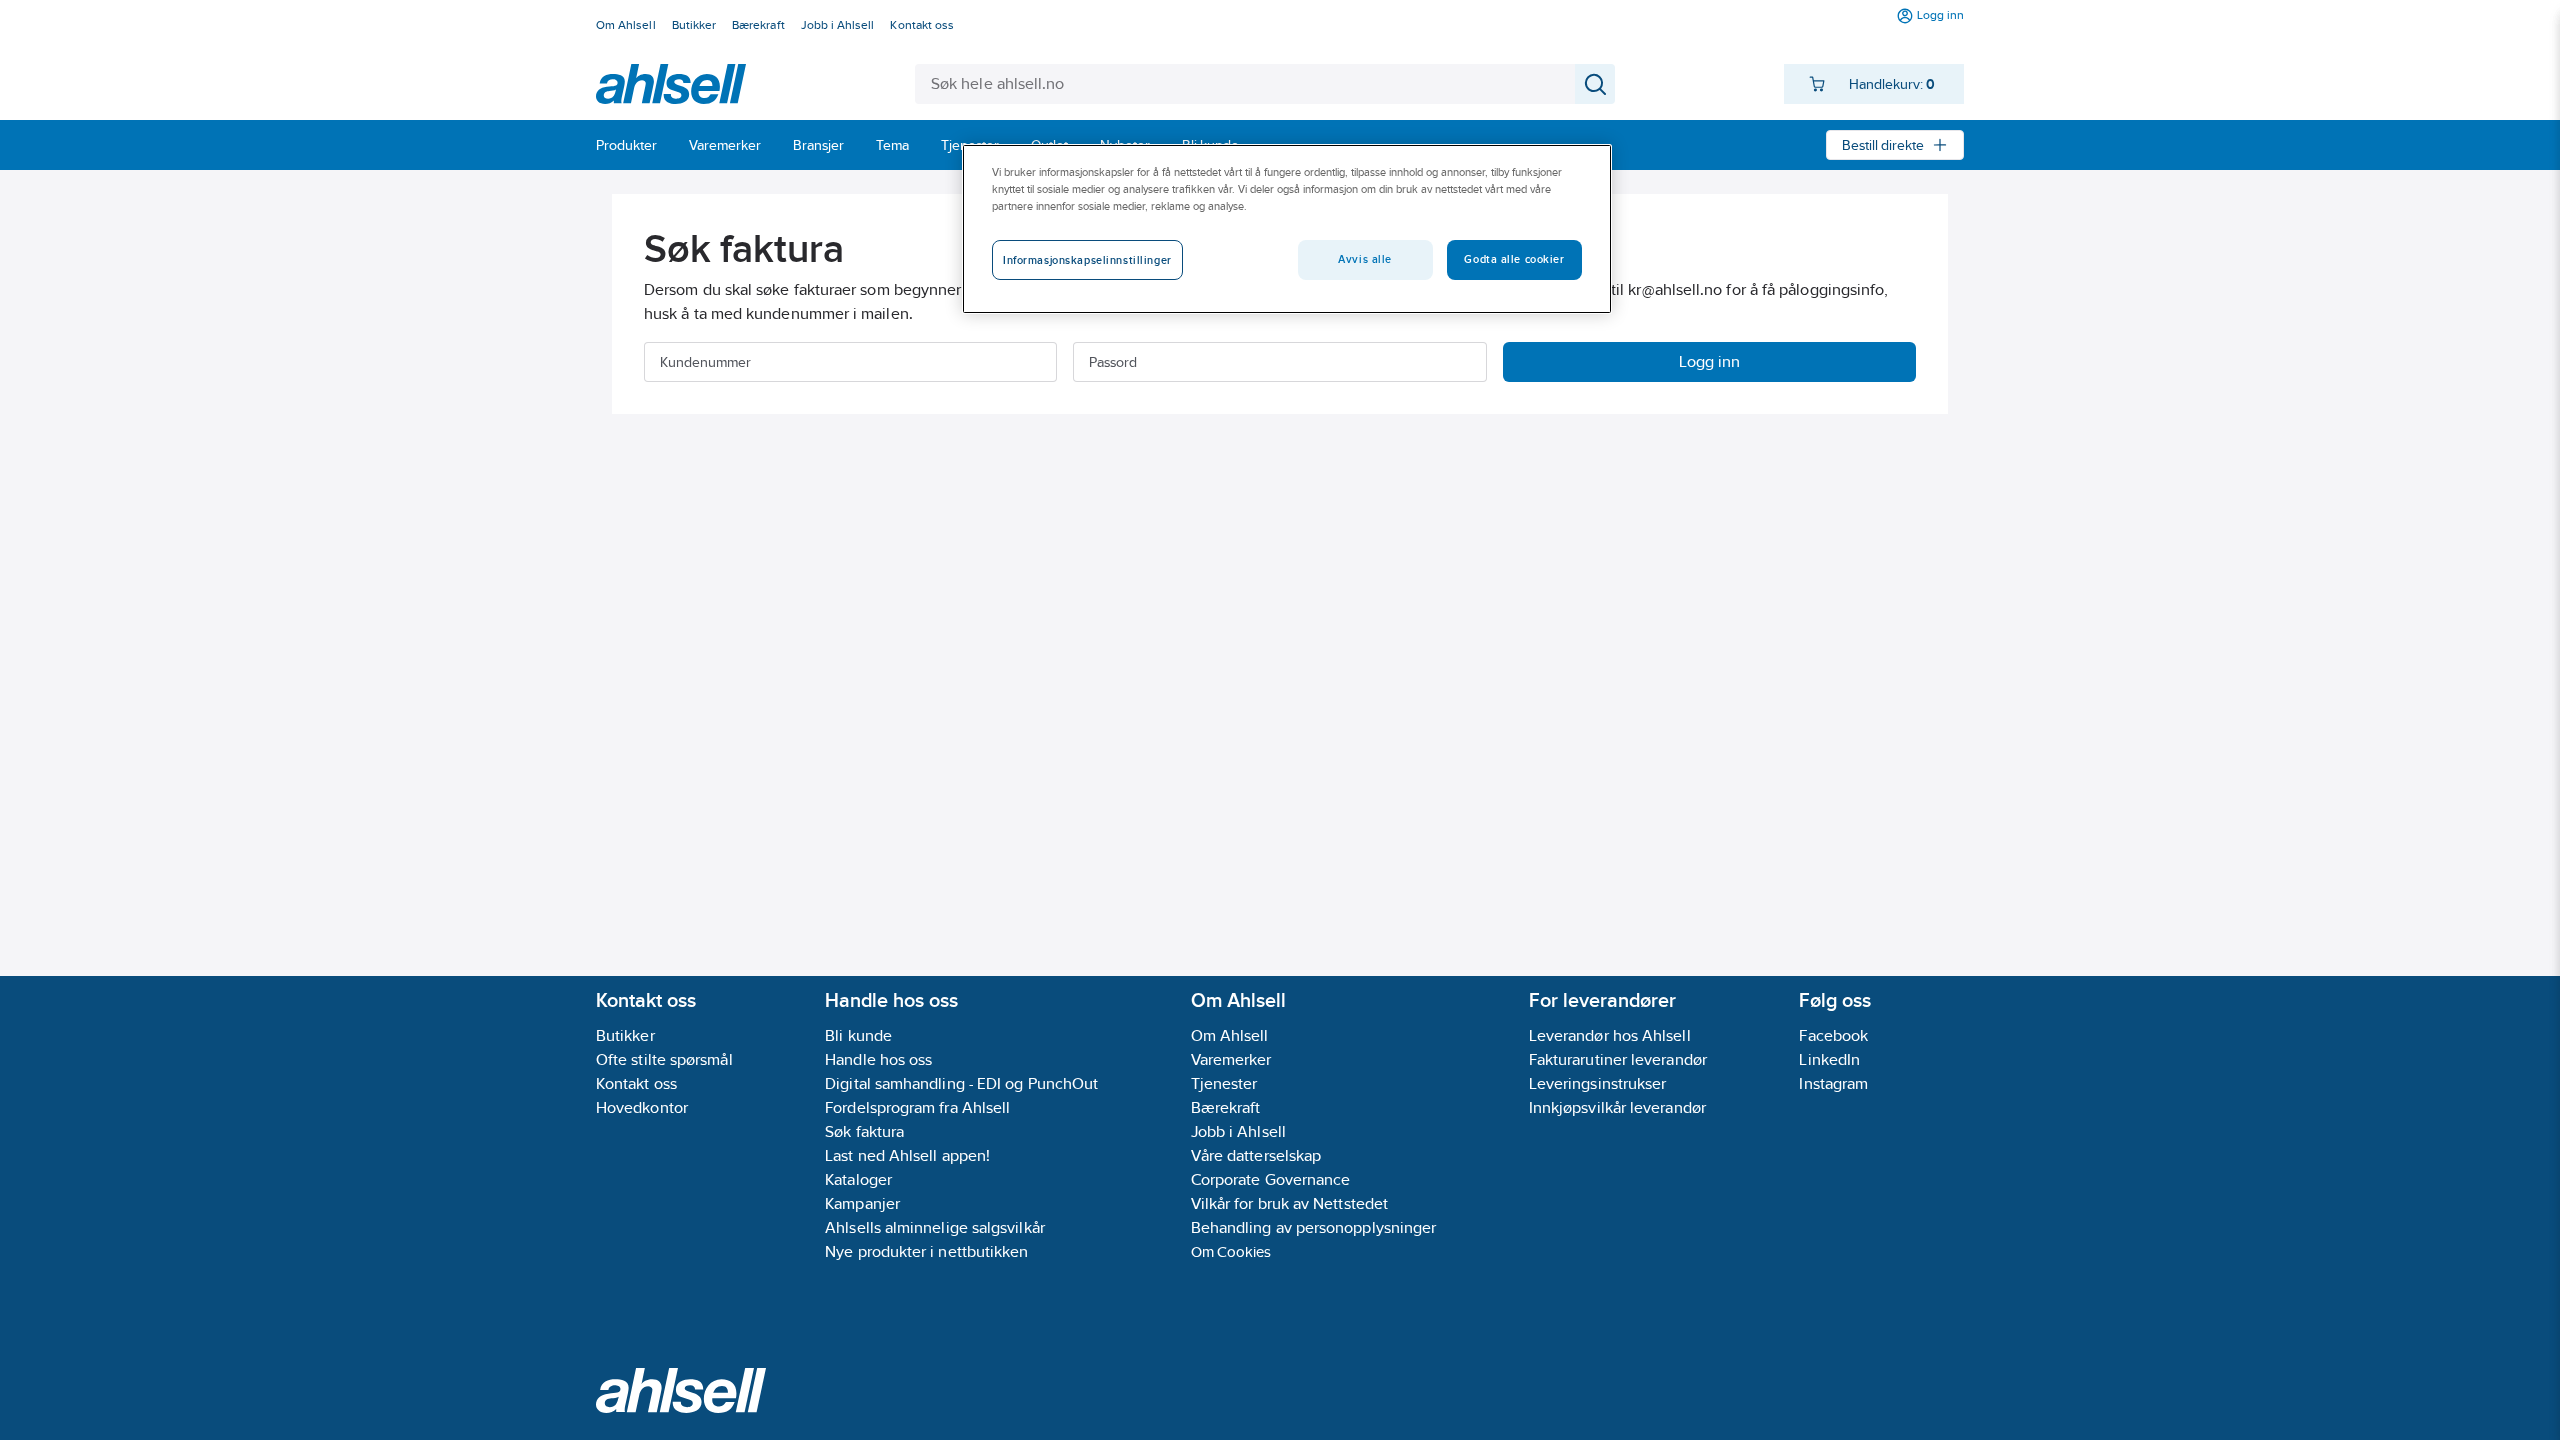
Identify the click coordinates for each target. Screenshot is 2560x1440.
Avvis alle (1365, 259)
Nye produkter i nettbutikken (926, 1251)
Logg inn (1710, 361)
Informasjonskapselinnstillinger (1087, 260)
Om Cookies (1231, 1251)
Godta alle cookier (1514, 259)
